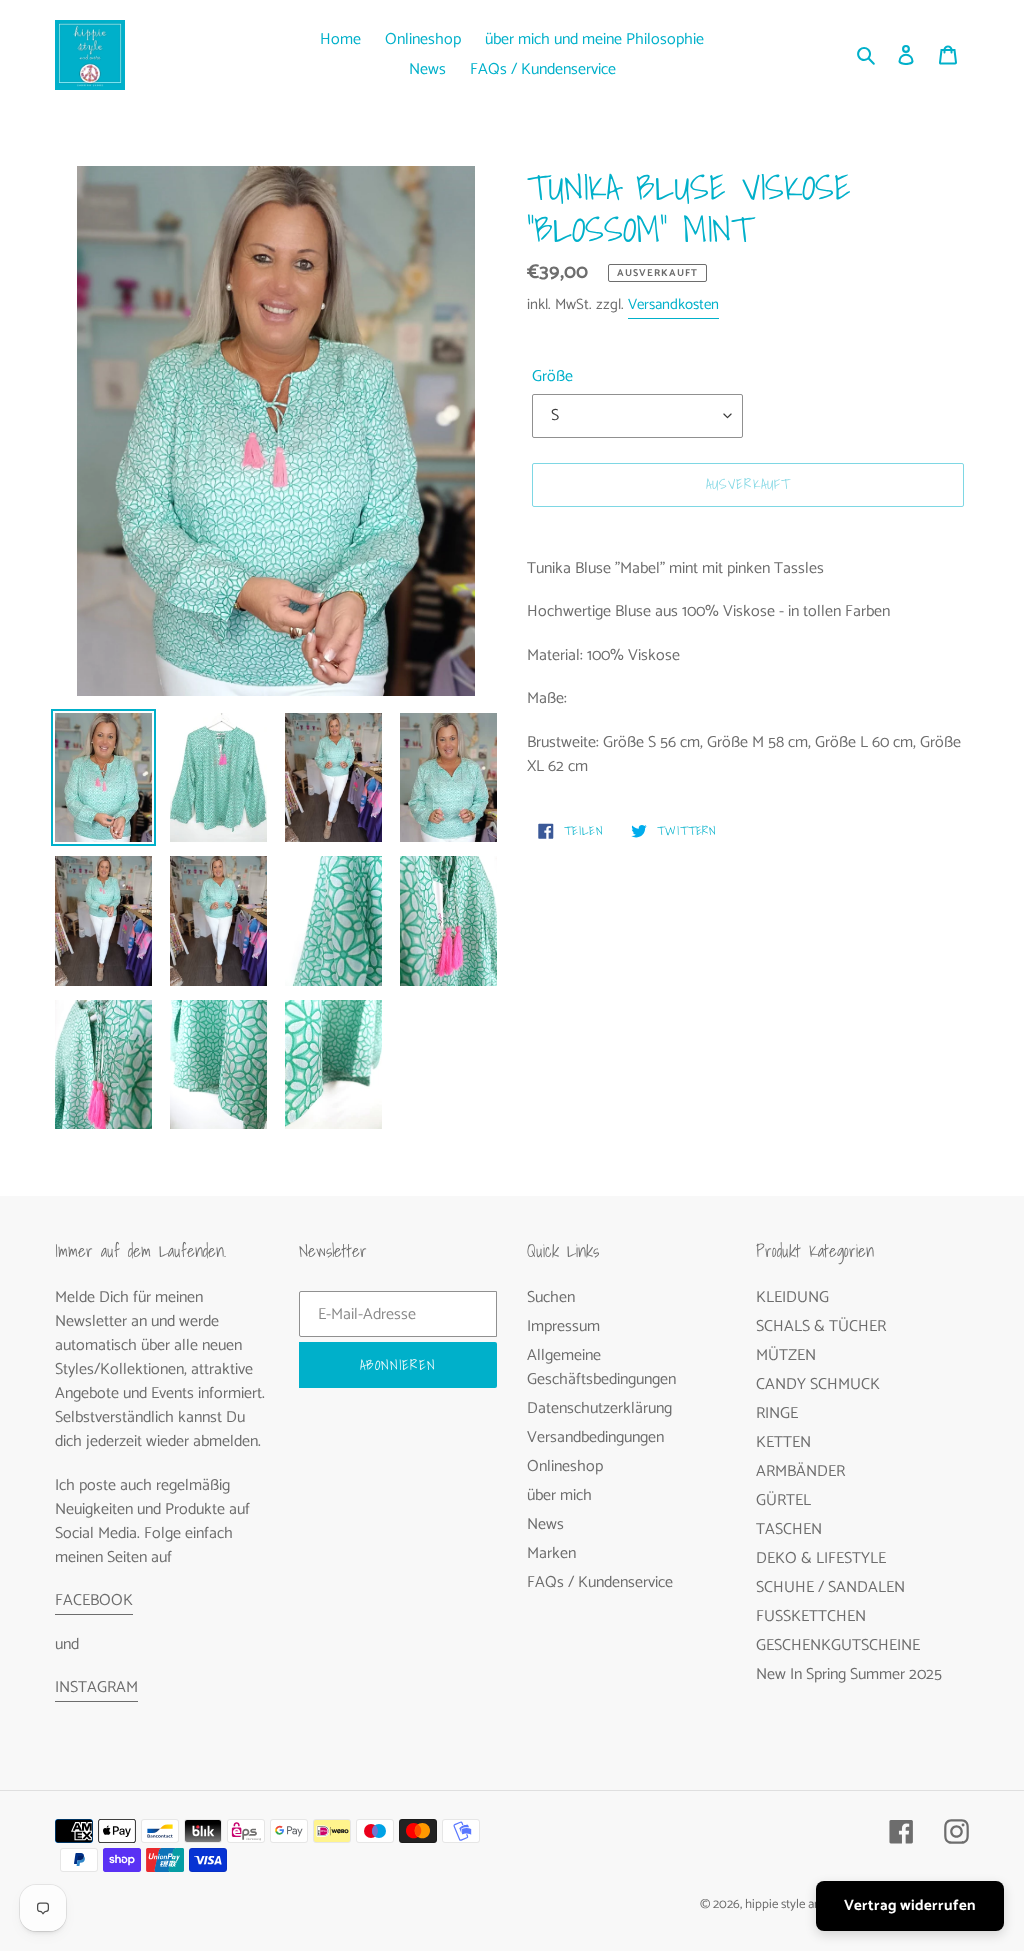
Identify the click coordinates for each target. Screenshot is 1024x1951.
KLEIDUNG (792, 1297)
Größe (552, 377)
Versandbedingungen (595, 1437)
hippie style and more (802, 1904)
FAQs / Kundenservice (600, 1582)
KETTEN (783, 1442)
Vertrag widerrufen (910, 1905)
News (545, 1524)
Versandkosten (673, 304)
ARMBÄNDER (800, 1471)
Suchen (551, 1297)
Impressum (563, 1326)
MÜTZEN (786, 1355)
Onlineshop (565, 1466)
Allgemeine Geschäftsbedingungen (601, 1367)
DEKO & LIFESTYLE (821, 1558)
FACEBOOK (94, 1600)
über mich (559, 1495)
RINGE (777, 1413)
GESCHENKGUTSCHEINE (838, 1645)
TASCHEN (789, 1529)
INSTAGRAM (96, 1687)
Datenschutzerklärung (599, 1408)
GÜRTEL (783, 1500)
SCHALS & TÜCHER (821, 1326)
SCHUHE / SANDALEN (830, 1587)
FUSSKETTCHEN (811, 1616)
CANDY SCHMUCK (818, 1384)
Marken (551, 1553)
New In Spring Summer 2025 (849, 1674)
